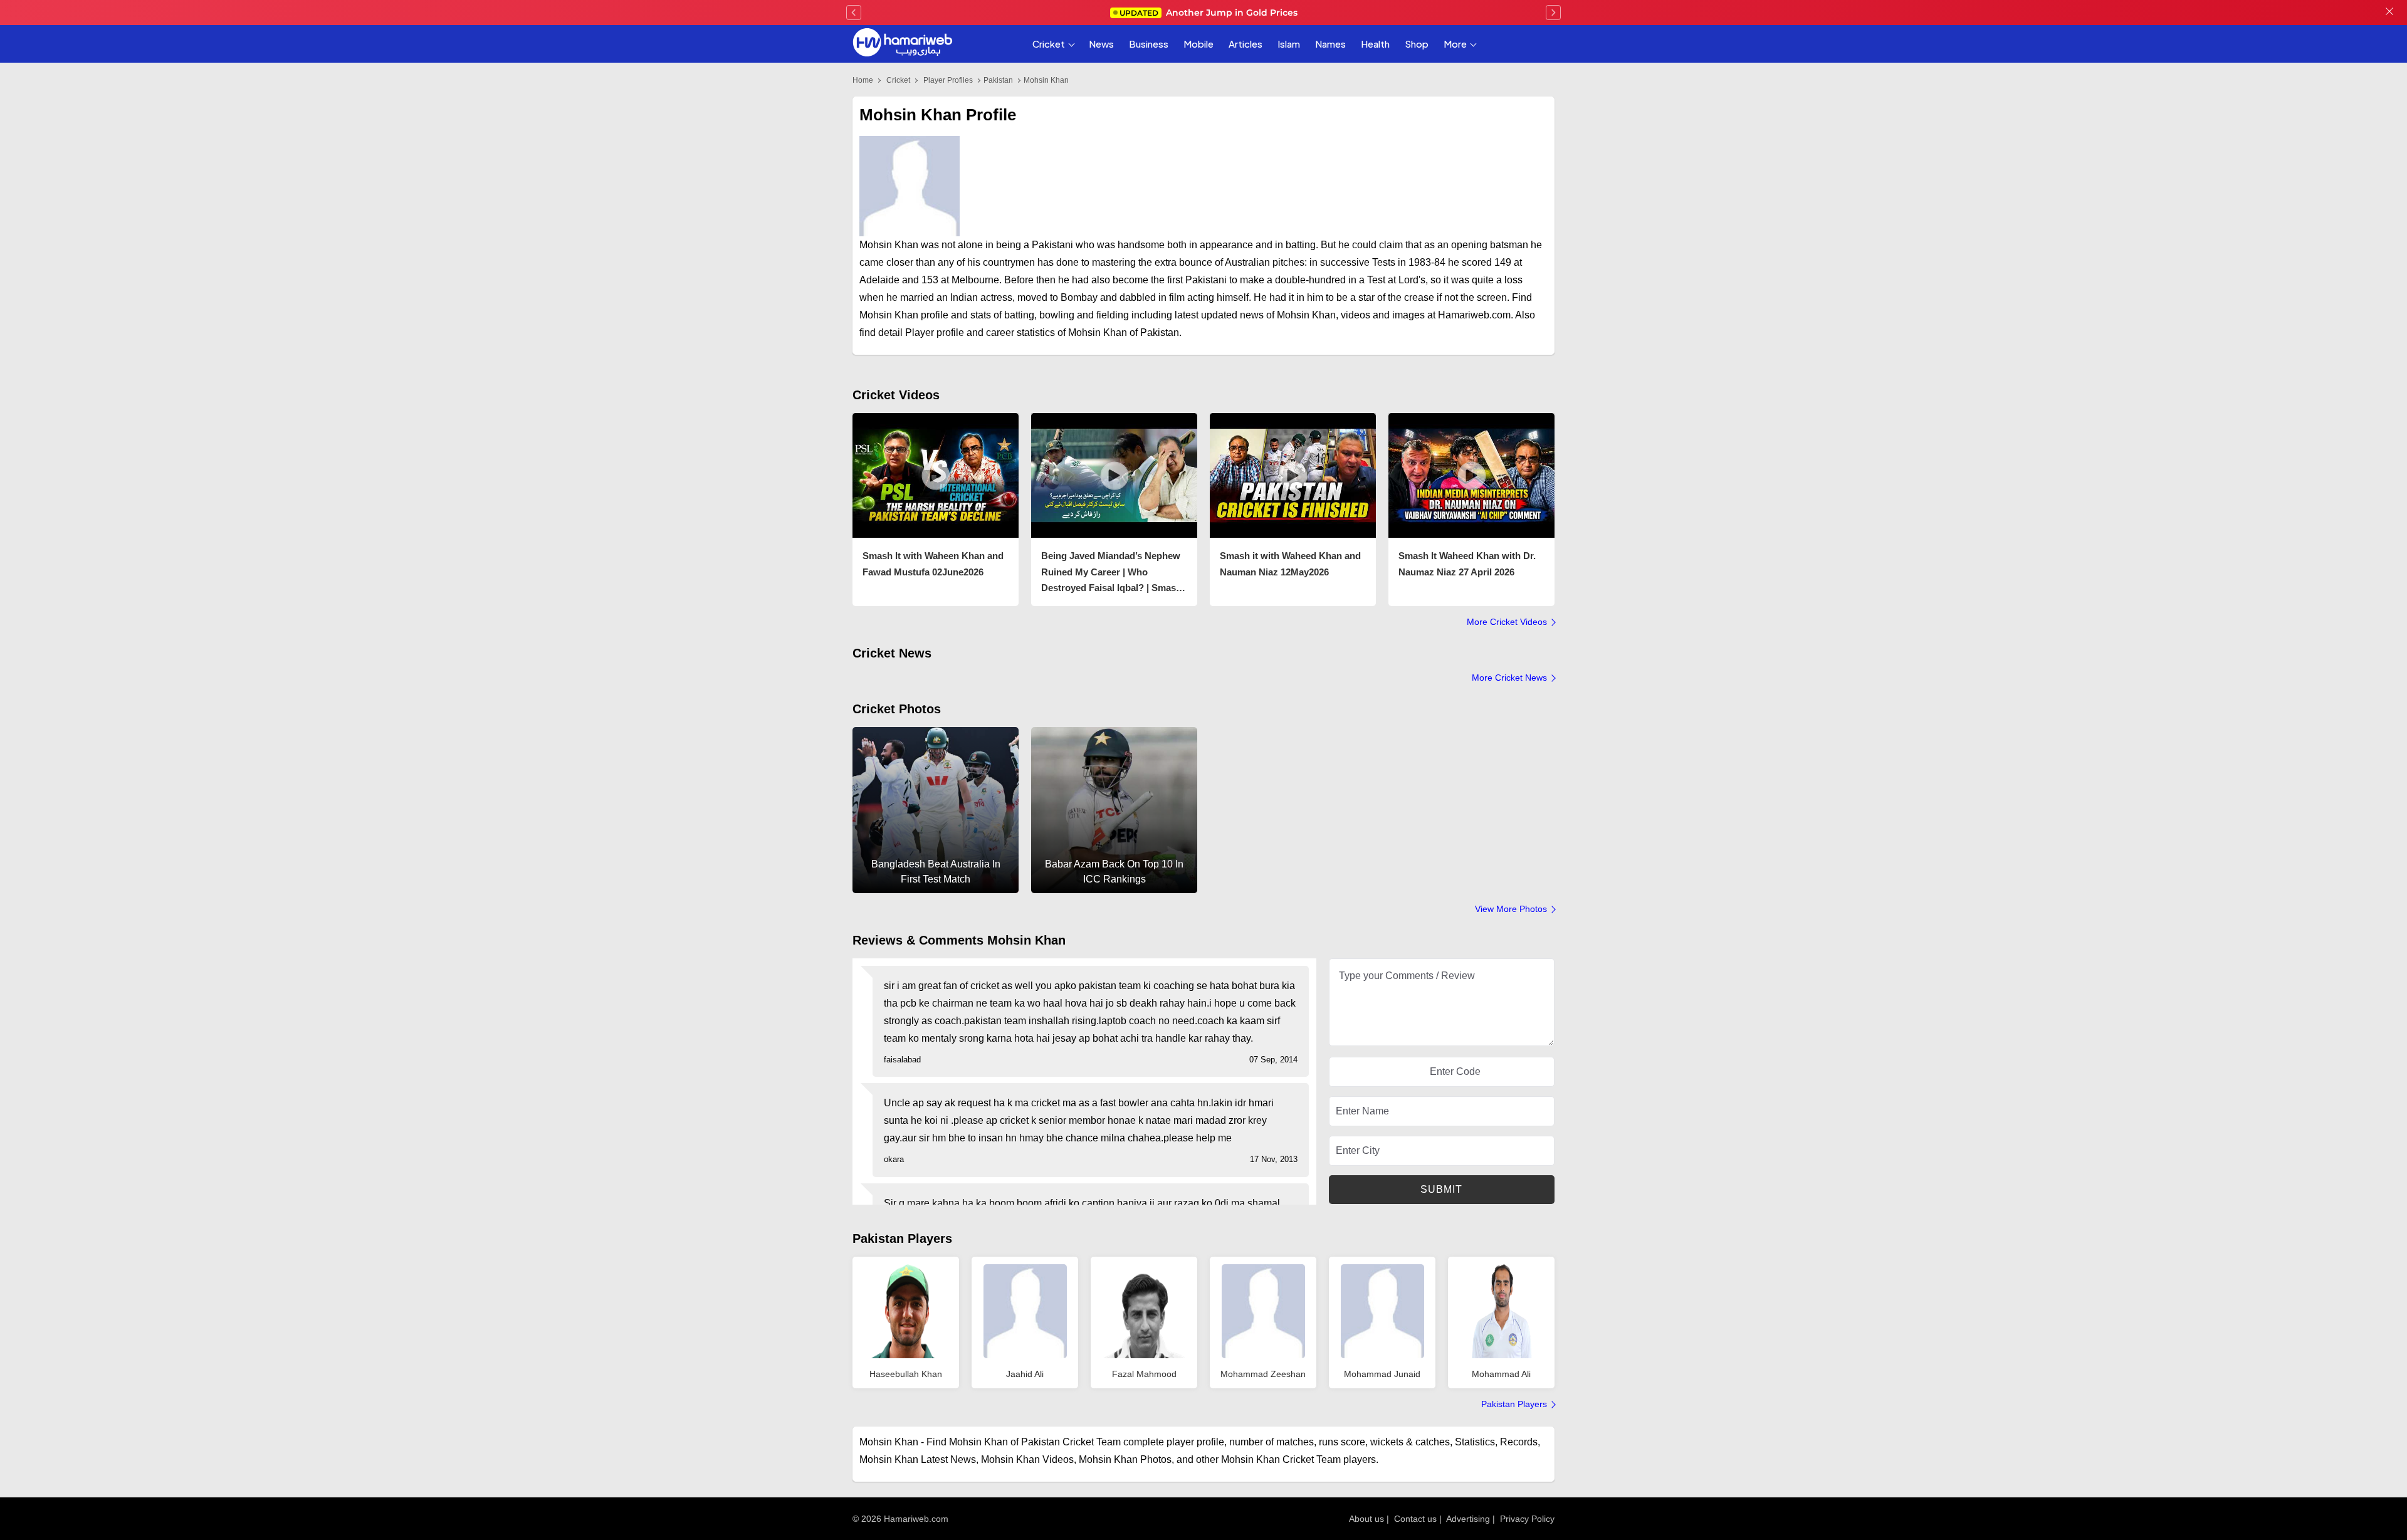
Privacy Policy (1527, 1519)
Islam (1289, 44)
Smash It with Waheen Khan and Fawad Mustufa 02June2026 (933, 564)
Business (1149, 44)
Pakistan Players (902, 1239)
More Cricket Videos (1507, 622)
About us (1366, 1519)
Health (1375, 44)
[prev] (854, 13)
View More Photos (1511, 909)
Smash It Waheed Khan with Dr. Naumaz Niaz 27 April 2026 (1467, 564)
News (1101, 44)
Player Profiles (948, 80)
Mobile (1198, 44)
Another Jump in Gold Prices (1209, 13)
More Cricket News (1509, 678)
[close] (2389, 13)
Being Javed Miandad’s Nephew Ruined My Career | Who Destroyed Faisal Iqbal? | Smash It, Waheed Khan (1111, 573)
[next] (1553, 13)
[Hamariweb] (903, 44)
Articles (1245, 44)
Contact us (1415, 1519)
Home (863, 80)
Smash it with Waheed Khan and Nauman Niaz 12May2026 (1290, 564)
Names (1330, 44)
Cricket (1049, 44)
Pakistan (998, 80)
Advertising (1468, 1519)
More (1455, 44)
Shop (1417, 44)
